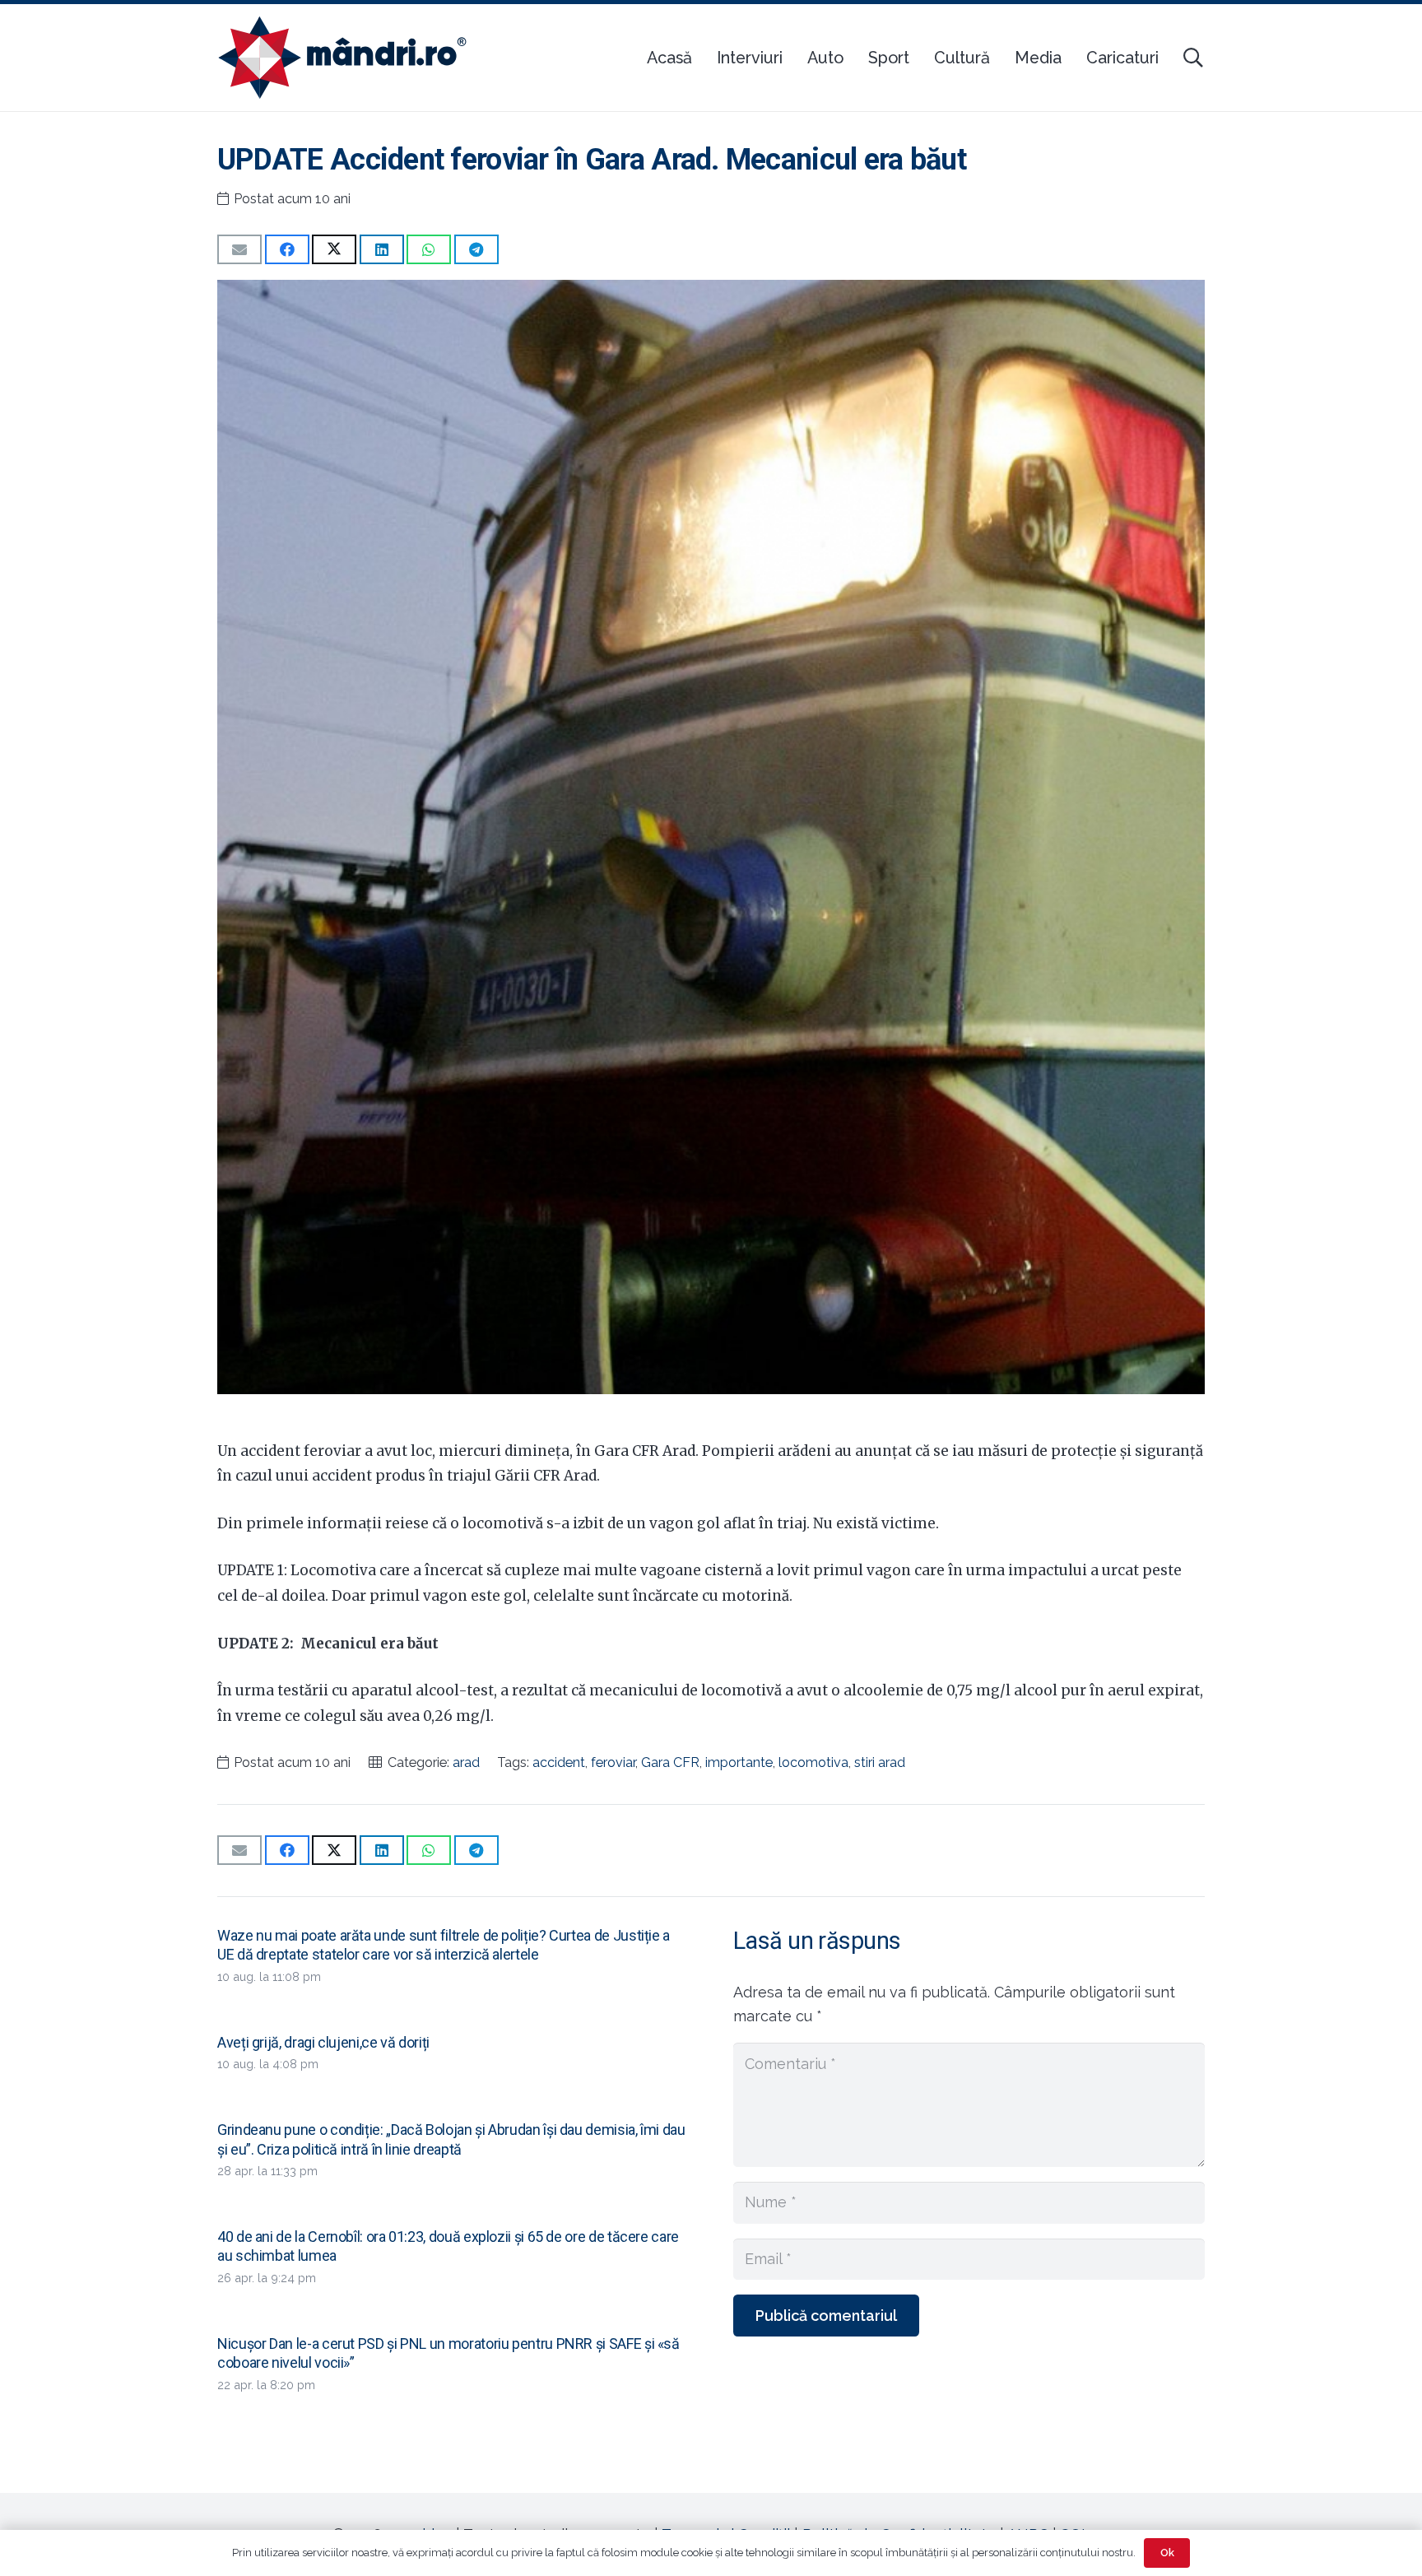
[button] (1193, 58)
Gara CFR (670, 1762)
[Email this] (239, 249)
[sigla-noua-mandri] (342, 58)
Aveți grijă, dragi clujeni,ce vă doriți (323, 2042)
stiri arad (880, 1762)
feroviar (613, 1762)
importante (739, 1762)
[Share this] (287, 249)
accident (559, 1762)
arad (466, 1762)
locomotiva (813, 1762)
